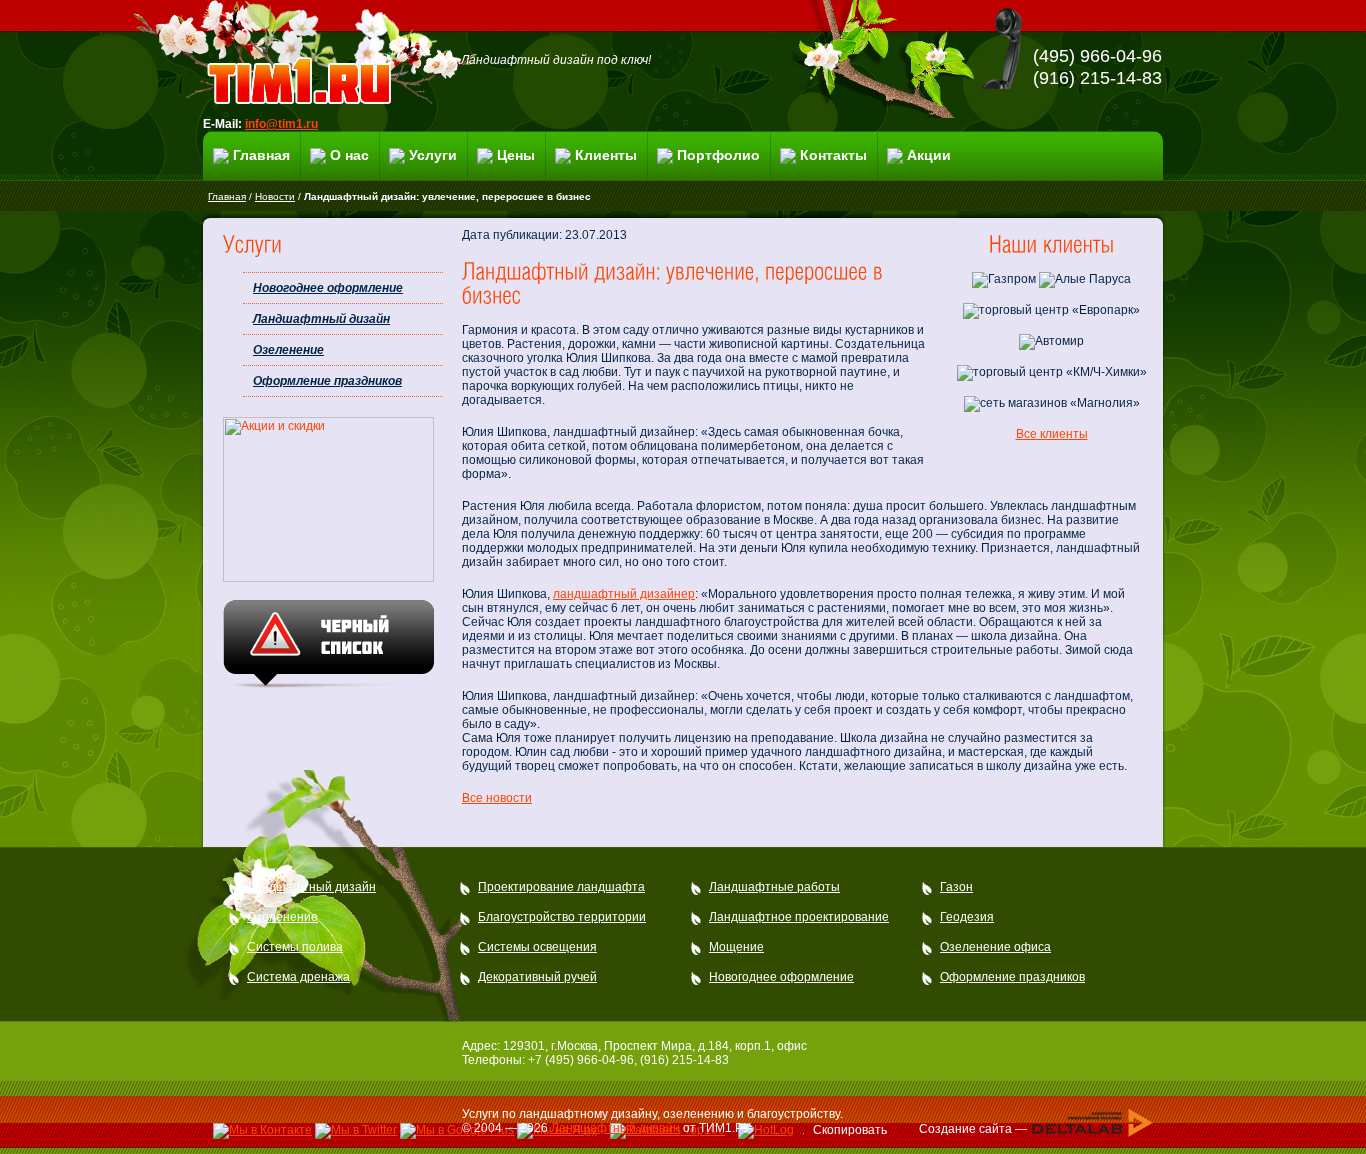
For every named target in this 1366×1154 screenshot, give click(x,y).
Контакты (833, 155)
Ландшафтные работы (774, 887)
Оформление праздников (327, 381)
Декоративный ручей (537, 977)
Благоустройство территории (562, 917)
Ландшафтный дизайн (321, 319)
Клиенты (606, 155)
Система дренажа (298, 977)
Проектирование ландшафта (561, 887)
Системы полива (295, 947)
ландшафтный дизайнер (624, 594)
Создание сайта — (974, 1128)
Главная (261, 155)
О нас (349, 155)
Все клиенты (1052, 434)
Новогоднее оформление (328, 288)
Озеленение (288, 350)
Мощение (736, 947)
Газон (956, 887)
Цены (516, 155)
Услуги (433, 155)
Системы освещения (537, 947)
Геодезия (967, 917)
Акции (929, 155)
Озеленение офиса (995, 947)
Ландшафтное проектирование (799, 917)
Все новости (497, 798)
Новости (275, 196)
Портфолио (718, 155)
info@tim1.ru (281, 124)
